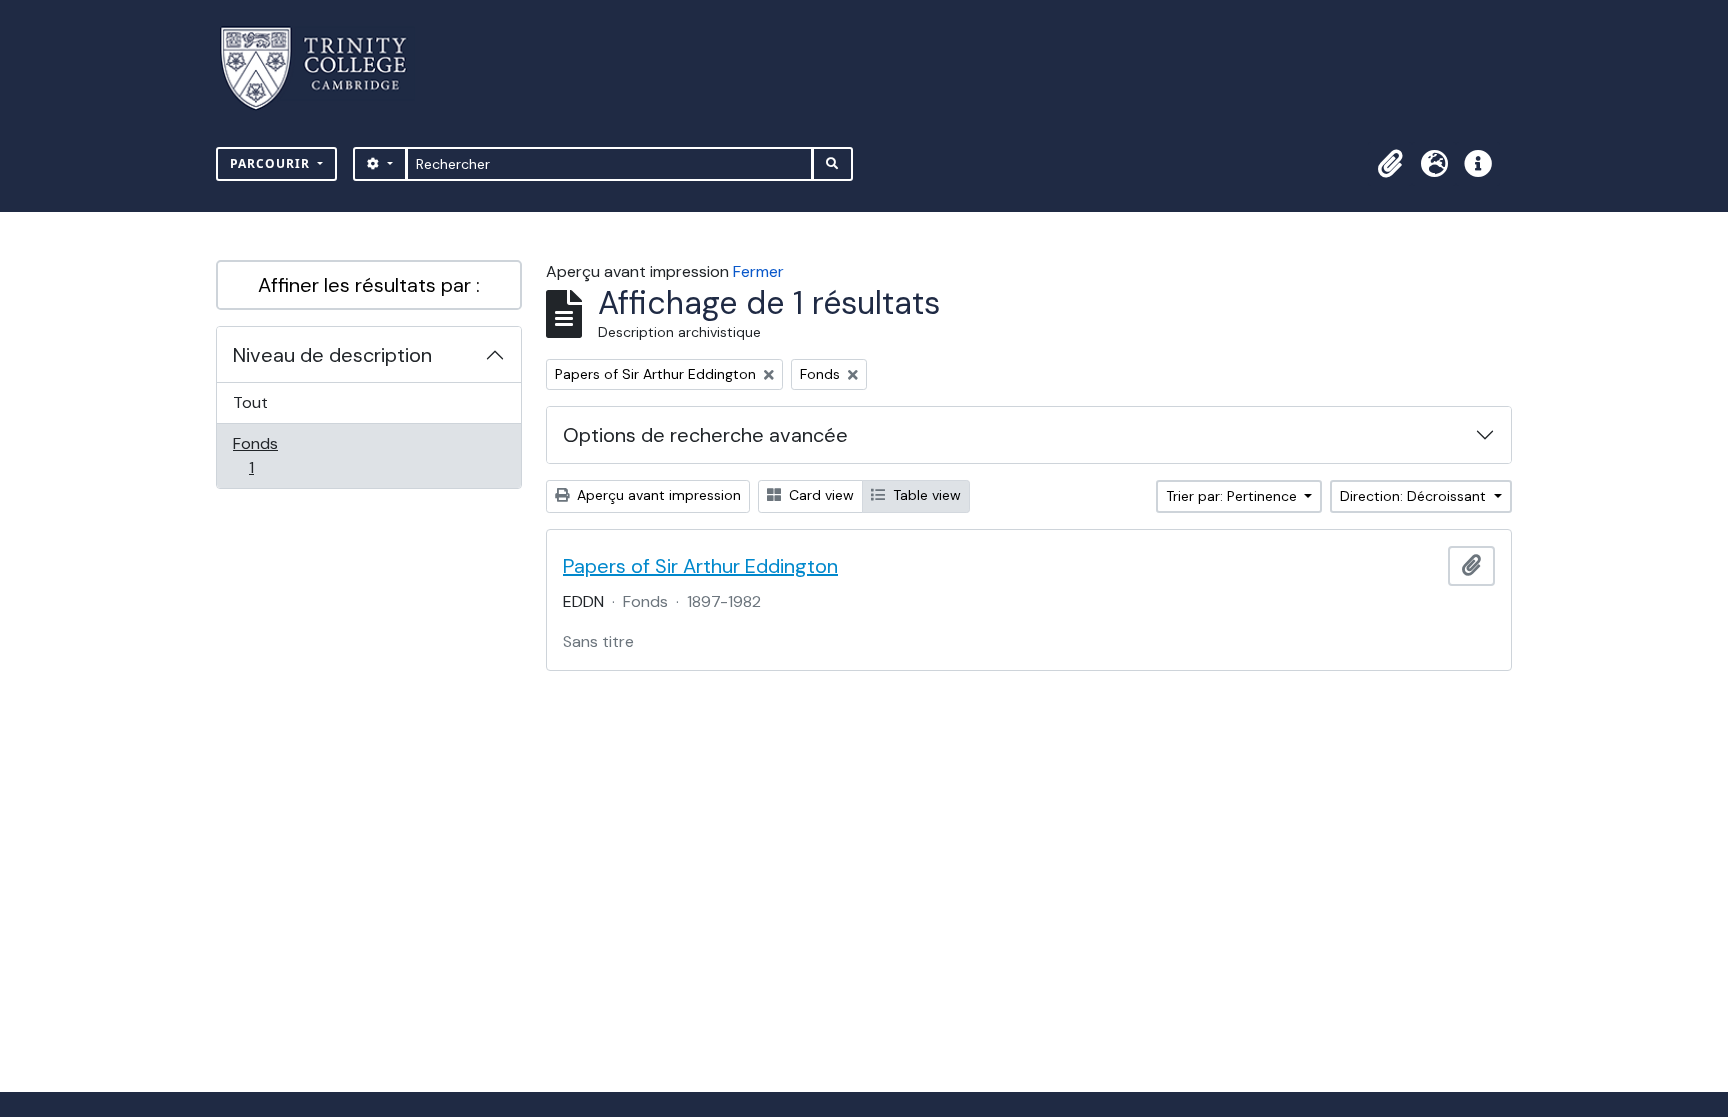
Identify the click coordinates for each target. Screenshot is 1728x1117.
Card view (819, 495)
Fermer (758, 271)
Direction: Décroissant (1415, 496)
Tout (250, 402)
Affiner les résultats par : (369, 285)
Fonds (273, 455)
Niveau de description (332, 355)
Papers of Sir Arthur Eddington (700, 566)
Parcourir (272, 163)
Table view (925, 495)
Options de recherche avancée (705, 435)
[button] (1390, 164)
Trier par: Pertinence (1233, 496)
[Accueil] (325, 68)
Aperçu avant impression (657, 495)
